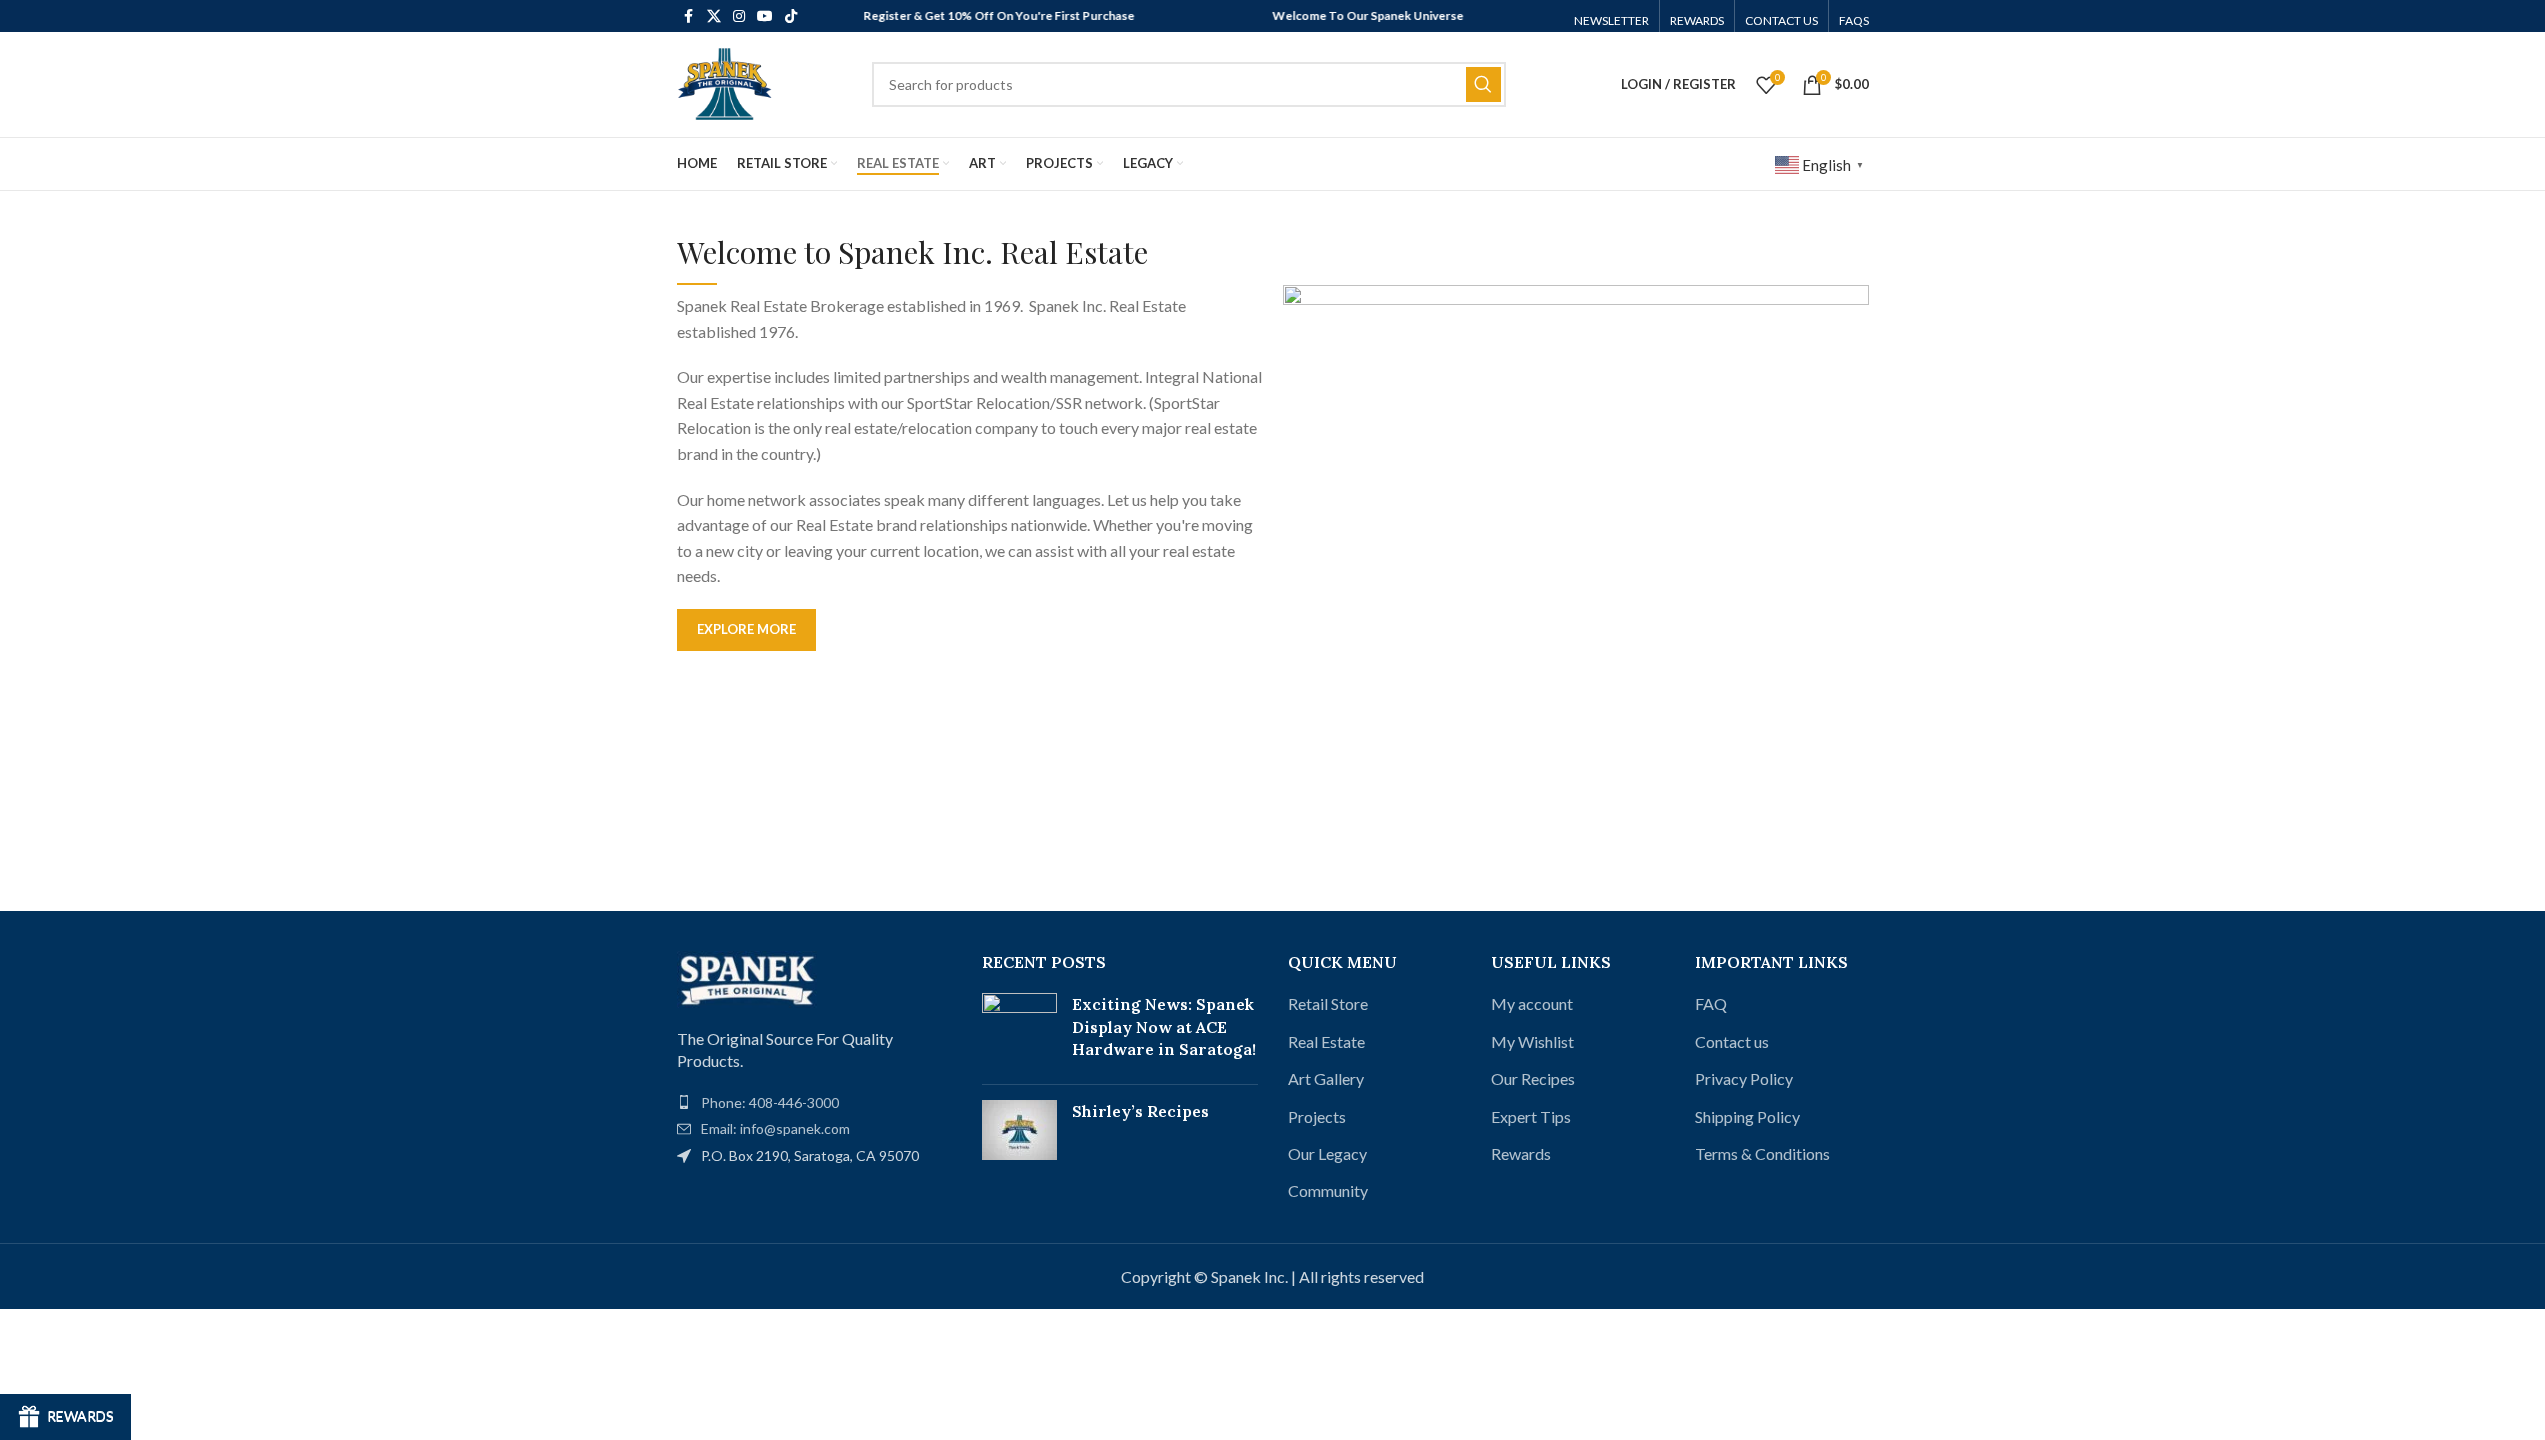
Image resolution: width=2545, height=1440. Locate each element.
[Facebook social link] (689, 16)
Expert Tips (1531, 1116)
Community (1328, 1190)
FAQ (1711, 1003)
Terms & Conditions (1762, 1153)
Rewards (1521, 1153)
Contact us (1732, 1041)
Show (65, 1417)
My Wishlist (1532, 1041)
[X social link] (714, 16)
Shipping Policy (1747, 1116)
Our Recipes (1533, 1078)
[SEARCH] (1483, 84)
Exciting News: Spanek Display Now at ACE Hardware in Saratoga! (1164, 1026)
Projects (1317, 1116)
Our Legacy (1327, 1153)
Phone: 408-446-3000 (770, 1102)
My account (1532, 1003)
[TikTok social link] (791, 16)
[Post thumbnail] (1019, 1030)
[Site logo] (724, 82)
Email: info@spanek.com (775, 1128)
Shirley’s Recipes (1140, 1111)
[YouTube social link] (765, 16)
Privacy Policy (1744, 1078)
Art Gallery (1326, 1078)
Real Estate (1326, 1041)
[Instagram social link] (739, 16)
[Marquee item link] (975, 16)
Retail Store (1328, 1003)
